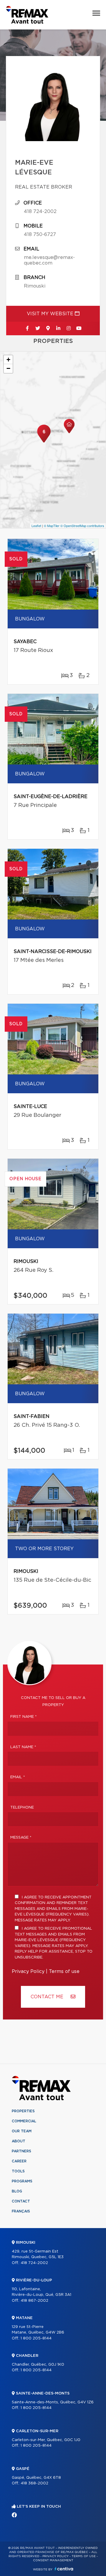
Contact (21, 2201)
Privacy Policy (28, 1971)
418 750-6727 (40, 235)
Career (19, 2161)
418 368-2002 (34, 2483)
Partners (21, 2151)
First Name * (24, 1717)
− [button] (8, 368)
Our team (22, 2131)
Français (21, 2211)
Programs (22, 2181)
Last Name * (23, 1747)
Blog (17, 2191)
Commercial (24, 2121)
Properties (23, 2111)
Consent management (53, 2560)
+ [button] (8, 360)
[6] (44, 442)
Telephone (22, 1808)
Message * (21, 1838)
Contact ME (48, 1997)
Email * (18, 1777)
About (19, 2141)
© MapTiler (52, 526)
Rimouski (35, 286)
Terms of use (64, 1971)
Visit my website (51, 314)
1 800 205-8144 (36, 2338)
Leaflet (36, 526)
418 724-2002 (40, 212)
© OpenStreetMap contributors (82, 526)
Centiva (64, 2569)
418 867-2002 (34, 2301)
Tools (18, 2171)
